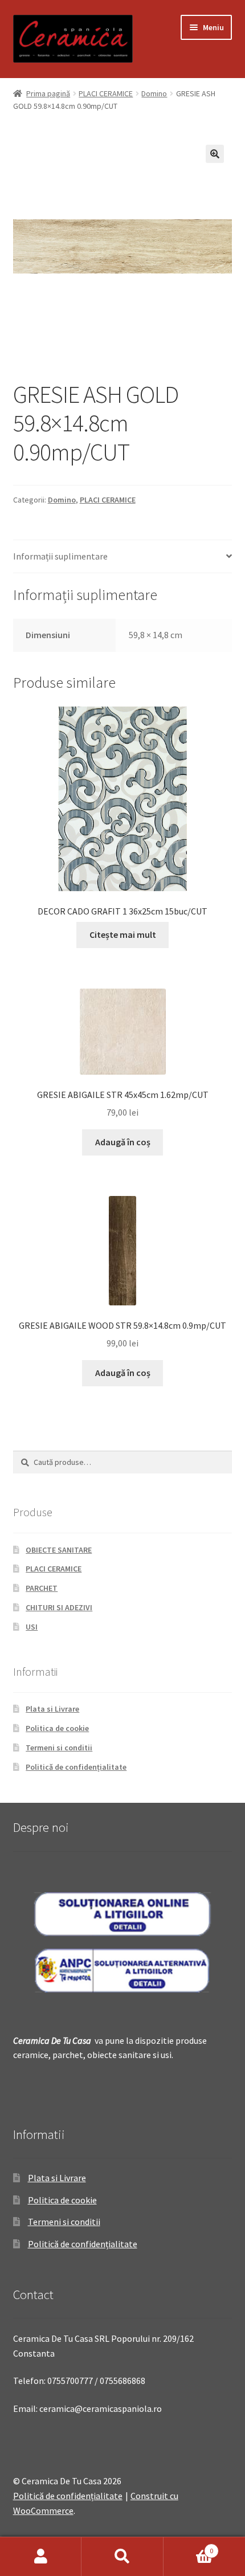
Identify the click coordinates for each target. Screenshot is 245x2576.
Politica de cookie (57, 1728)
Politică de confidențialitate (76, 1767)
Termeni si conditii (59, 1748)
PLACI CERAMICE (106, 93)
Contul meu (41, 2557)
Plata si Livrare (52, 1709)
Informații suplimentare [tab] (60, 556)
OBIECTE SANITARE (59, 1550)
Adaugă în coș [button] (123, 1142)
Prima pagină (48, 93)
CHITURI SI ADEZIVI (59, 1607)
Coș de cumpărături (189, 2547)
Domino (154, 93)
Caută (122, 2557)
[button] (215, 154)
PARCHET (42, 1588)
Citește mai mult (123, 934)
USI (32, 1627)
